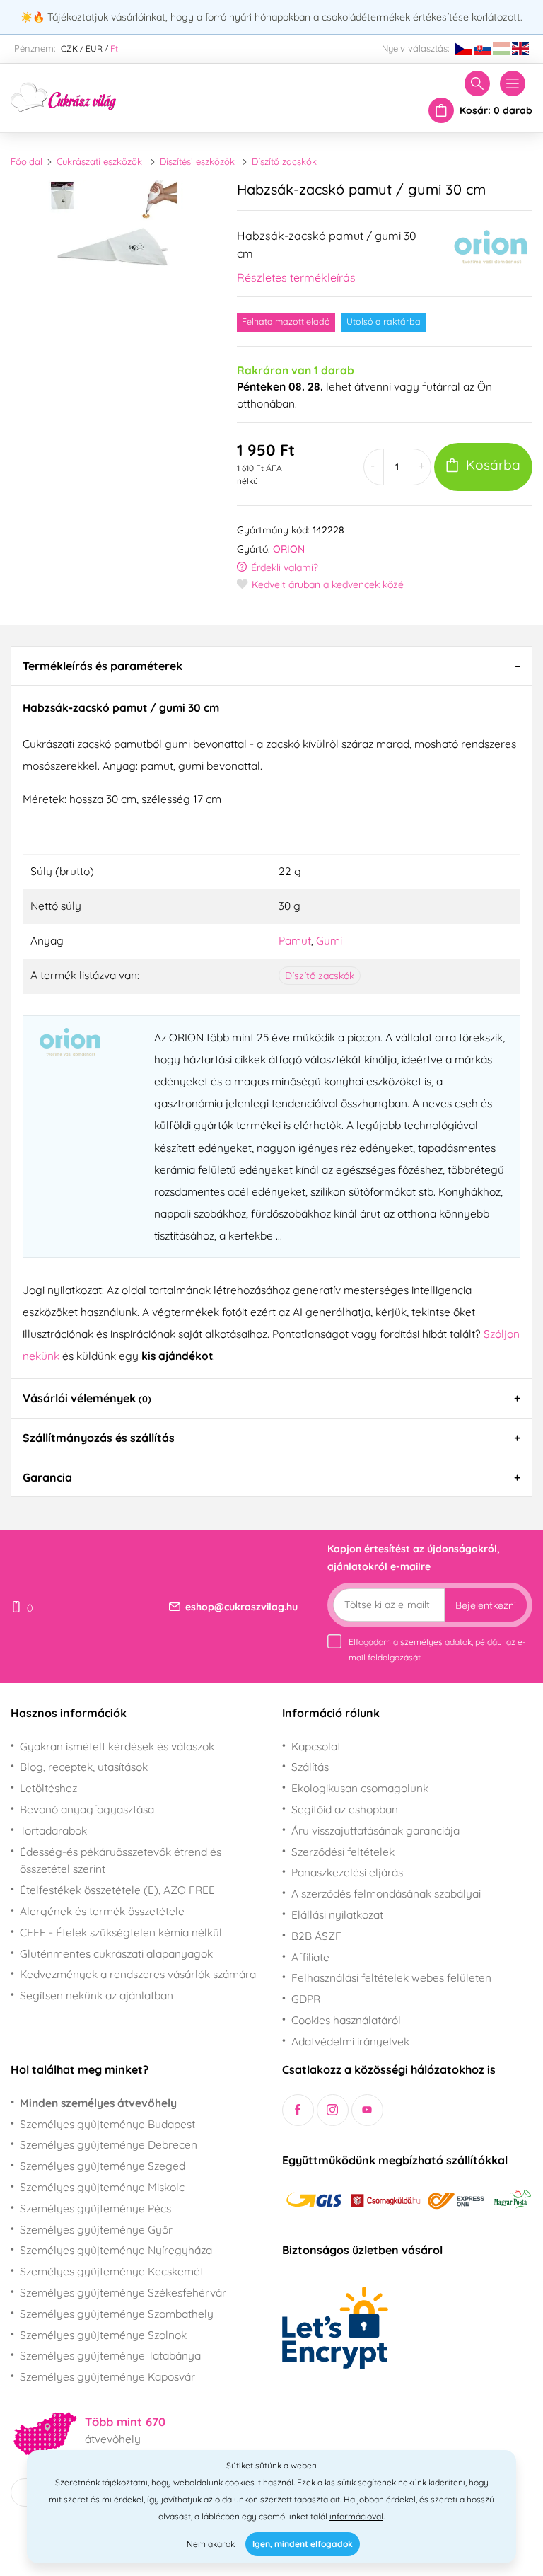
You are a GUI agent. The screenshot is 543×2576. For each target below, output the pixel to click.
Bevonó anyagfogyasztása (87, 1809)
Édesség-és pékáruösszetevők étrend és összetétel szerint (121, 1860)
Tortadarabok (53, 1830)
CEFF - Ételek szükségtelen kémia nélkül (121, 1932)
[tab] (271, 666)
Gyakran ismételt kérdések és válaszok (117, 1746)
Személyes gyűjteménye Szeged (103, 2166)
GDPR (306, 1999)
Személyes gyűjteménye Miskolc (102, 2187)
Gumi (329, 940)
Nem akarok (211, 2544)
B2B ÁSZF (316, 1936)
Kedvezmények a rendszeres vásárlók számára (138, 1974)
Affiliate (310, 1957)
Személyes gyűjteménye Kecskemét (112, 2271)
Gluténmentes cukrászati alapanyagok (116, 1953)
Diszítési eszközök (197, 161)
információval (356, 2516)
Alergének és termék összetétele (102, 1911)
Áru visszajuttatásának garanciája (375, 1830)
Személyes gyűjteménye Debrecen (109, 2144)
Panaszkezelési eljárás (347, 1872)
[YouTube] (367, 2110)
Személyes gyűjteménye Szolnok (103, 2335)
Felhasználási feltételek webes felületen (391, 1977)
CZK (69, 48)
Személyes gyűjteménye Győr (96, 2229)
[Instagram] (333, 2110)
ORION (289, 549)
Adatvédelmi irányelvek (350, 2041)
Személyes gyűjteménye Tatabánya (110, 2355)
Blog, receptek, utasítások (84, 1767)
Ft (114, 48)
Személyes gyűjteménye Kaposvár (107, 2376)
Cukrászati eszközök (99, 161)
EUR (94, 48)
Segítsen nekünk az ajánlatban (97, 1995)
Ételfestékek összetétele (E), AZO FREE (117, 1890)
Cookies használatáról (346, 2020)
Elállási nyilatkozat (337, 1914)
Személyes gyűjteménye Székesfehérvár (123, 2292)
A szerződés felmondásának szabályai (386, 1893)
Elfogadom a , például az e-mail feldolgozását (437, 1650)
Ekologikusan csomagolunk (360, 1788)
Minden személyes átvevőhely (98, 2103)
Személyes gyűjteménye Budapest (107, 2124)
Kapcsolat (316, 1746)
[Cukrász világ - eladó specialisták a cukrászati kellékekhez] (64, 96)
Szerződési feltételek (343, 1852)
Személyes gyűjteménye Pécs (95, 2208)
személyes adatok (436, 1642)
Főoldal (27, 161)
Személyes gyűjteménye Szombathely (117, 2314)
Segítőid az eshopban (345, 1809)
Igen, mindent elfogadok (303, 2544)
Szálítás (310, 1767)
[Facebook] (298, 2110)
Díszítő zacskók (284, 161)
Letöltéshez (48, 1788)
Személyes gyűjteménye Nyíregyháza (116, 2250)
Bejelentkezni (486, 1605)
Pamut (295, 940)
